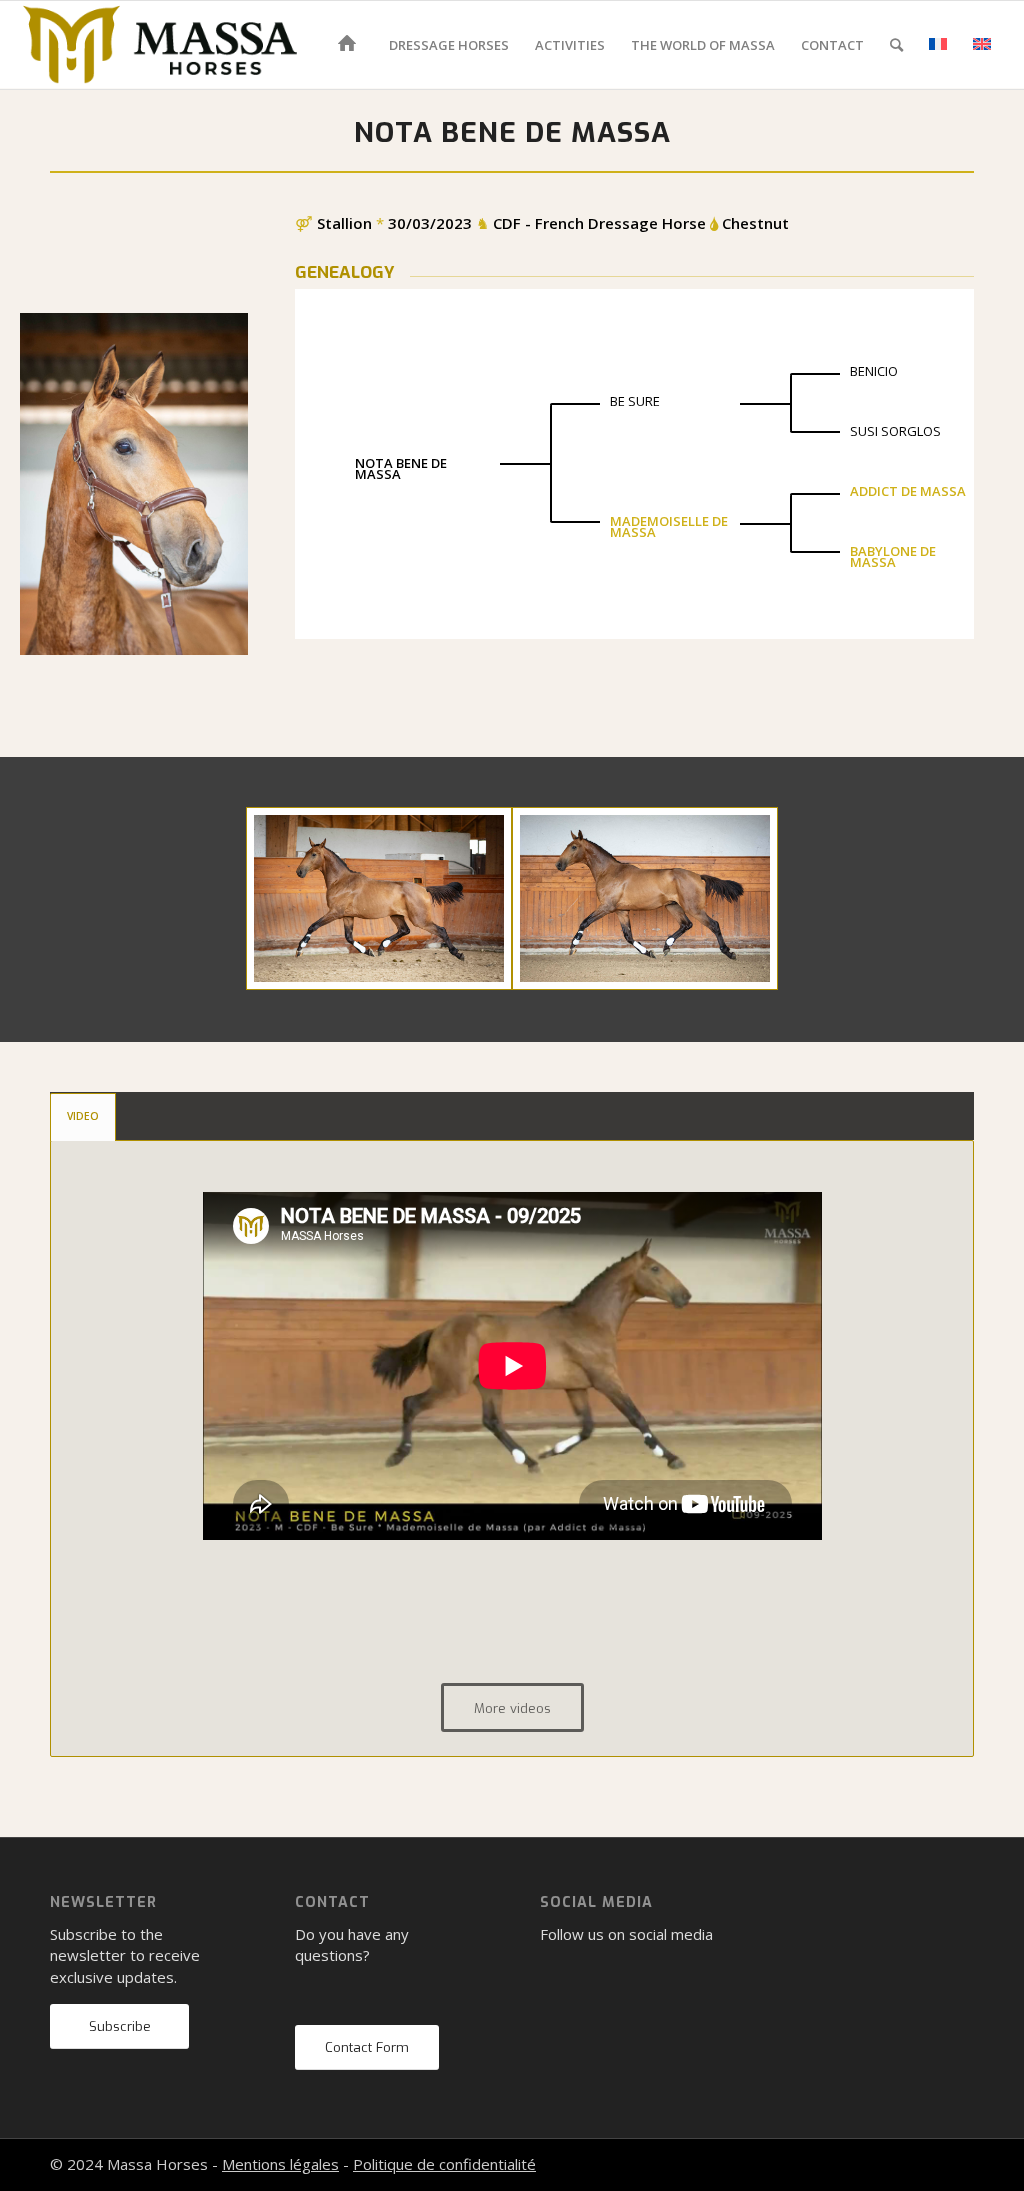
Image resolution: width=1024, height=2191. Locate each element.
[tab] (83, 1117)
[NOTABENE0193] (379, 898)
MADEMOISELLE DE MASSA (669, 526)
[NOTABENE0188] (645, 898)
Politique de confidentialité (444, 2164)
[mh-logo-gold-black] (160, 45)
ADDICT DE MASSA (908, 491)
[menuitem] (350, 45)
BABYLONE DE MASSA (893, 556)
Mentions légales (280, 2164)
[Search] (896, 45)
